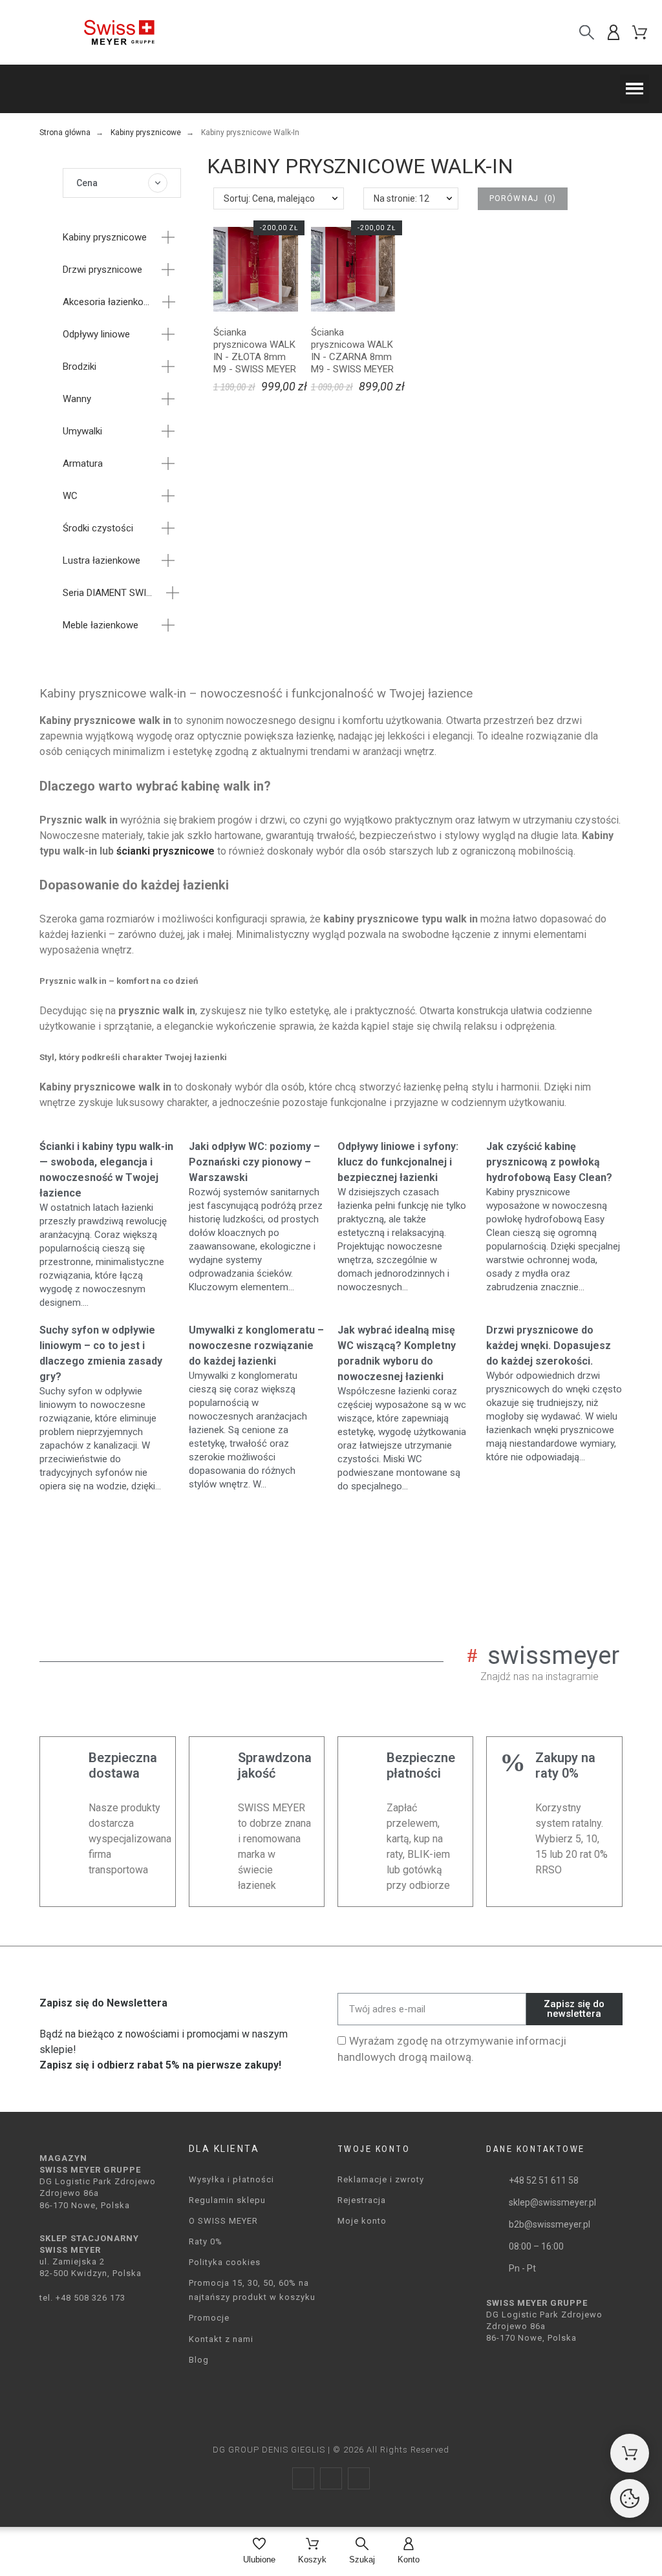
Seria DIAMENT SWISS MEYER (110, 593)
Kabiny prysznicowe (105, 237)
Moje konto (362, 2221)
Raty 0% (206, 2241)
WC (70, 496)
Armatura (83, 463)
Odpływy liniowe (96, 334)
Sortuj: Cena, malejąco (269, 198)
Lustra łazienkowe (101, 560)
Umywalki (82, 431)
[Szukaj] (587, 32)
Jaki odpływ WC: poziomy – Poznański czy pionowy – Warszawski (254, 1162)
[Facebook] (303, 2478)
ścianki (134, 851)
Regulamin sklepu (227, 2200)
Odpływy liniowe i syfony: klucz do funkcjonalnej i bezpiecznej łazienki (398, 1162)
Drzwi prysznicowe (102, 270)
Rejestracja (362, 2200)
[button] (635, 89)
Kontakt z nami (221, 2339)
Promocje (209, 2318)
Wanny (77, 399)
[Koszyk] (630, 2453)
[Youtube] (359, 2478)
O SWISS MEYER (223, 2221)
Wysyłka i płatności (231, 2179)
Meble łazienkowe (101, 625)
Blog (199, 2360)
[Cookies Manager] (630, 2498)
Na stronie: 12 (401, 198)
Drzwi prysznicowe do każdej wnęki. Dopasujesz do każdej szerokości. (549, 1346)
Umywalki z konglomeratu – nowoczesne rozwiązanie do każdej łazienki (256, 1346)
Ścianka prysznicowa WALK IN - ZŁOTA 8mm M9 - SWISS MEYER (255, 351)
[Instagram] (331, 2478)
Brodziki (80, 367)
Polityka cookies (225, 2262)
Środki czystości (98, 528)
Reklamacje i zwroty (381, 2179)
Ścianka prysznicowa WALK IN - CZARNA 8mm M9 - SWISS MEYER (352, 351)
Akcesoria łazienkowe (108, 302)
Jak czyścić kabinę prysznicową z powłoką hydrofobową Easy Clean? (549, 1162)
